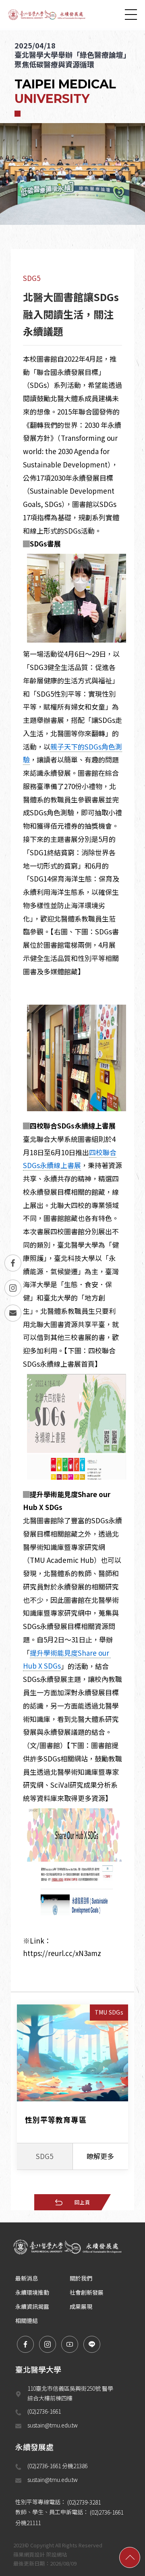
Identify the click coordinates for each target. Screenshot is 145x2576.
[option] (72, 118)
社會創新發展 (87, 2292)
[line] (92, 2344)
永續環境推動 (32, 2292)
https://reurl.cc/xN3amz (62, 1953)
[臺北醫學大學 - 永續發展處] (48, 14)
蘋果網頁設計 (29, 2554)
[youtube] (70, 2344)
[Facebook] (13, 1263)
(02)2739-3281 (84, 2502)
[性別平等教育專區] (72, 2087)
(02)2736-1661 (44, 2411)
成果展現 (81, 2306)
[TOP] (130, 2557)
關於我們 (81, 2278)
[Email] (13, 1313)
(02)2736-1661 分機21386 (58, 2466)
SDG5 (32, 278)
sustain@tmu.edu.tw (53, 2425)
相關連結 (27, 2320)
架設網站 (56, 2554)
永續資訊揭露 (32, 2306)
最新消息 (27, 2278)
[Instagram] (13, 1288)
